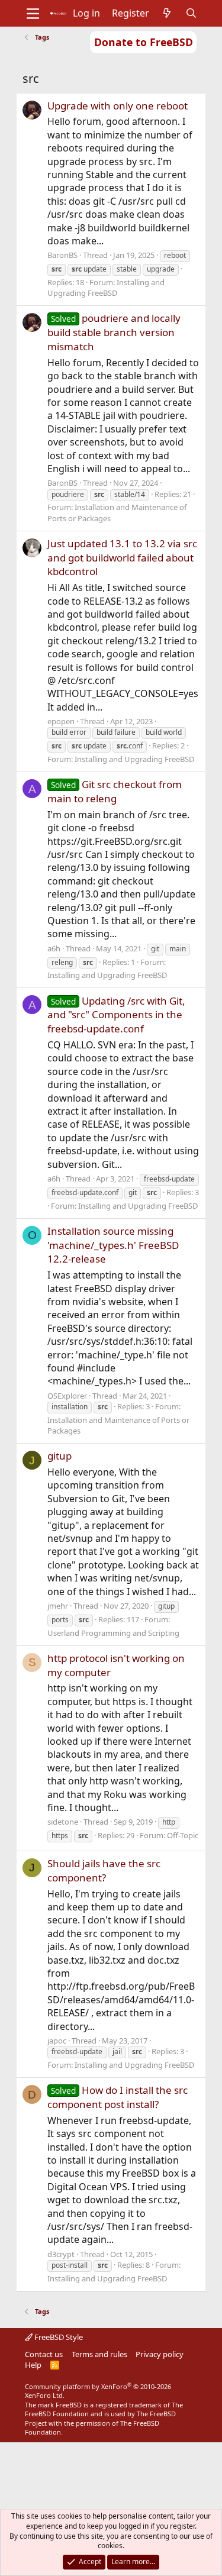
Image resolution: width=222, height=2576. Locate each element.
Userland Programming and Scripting (113, 1633)
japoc (57, 2041)
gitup (59, 1456)
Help (33, 2365)
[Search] (191, 13)
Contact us (44, 2354)
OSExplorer (67, 1396)
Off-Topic (183, 1835)
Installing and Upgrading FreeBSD (106, 288)
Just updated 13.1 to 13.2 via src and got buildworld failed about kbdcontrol (122, 558)
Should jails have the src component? (104, 1870)
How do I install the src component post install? (118, 2097)
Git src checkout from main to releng (115, 791)
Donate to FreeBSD (144, 42)
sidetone (63, 1822)
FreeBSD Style (58, 2337)
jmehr (58, 1606)
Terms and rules (99, 2354)
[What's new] (167, 13)
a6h (54, 948)
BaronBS (62, 255)
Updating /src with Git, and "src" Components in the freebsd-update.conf (116, 1015)
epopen (61, 721)
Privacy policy (160, 2354)
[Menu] (33, 14)
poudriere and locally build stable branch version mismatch (114, 332)
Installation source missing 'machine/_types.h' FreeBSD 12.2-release (113, 1245)
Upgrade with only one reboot (118, 106)
